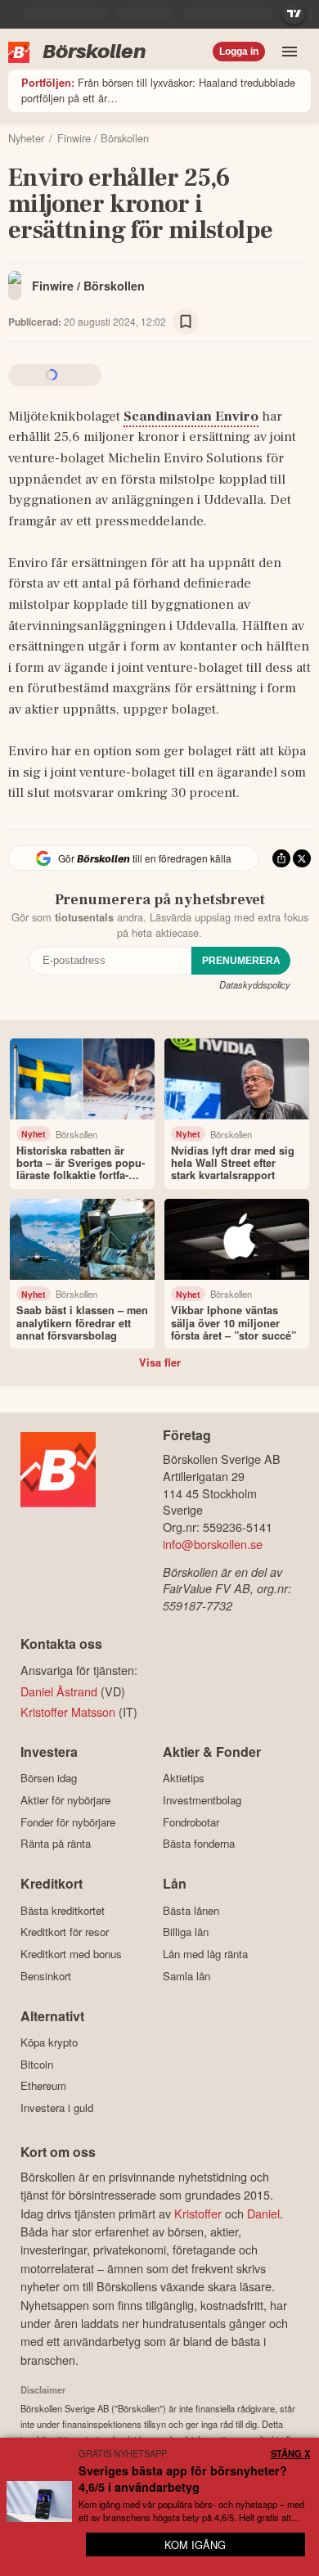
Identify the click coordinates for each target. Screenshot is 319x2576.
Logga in (239, 52)
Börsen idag (49, 1778)
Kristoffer (198, 2213)
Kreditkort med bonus (71, 1954)
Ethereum (43, 2086)
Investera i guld (57, 2108)
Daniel (263, 2213)
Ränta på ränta (56, 1844)
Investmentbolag (202, 1800)
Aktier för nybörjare (65, 1800)
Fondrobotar (191, 1822)
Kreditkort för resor (65, 1932)
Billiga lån (186, 1932)
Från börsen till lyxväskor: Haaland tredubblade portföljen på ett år (158, 90)
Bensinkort (46, 1976)
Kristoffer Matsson (68, 1711)
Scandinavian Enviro (191, 417)
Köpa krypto (49, 2042)
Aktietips (184, 1778)
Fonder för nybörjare (68, 1822)
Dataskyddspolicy (255, 984)
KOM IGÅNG (195, 2544)
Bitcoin (37, 2064)
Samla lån (186, 1976)
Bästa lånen (191, 1910)
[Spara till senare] (186, 322)
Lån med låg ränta (205, 1954)
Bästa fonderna (199, 1844)
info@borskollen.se (213, 1544)
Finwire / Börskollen (88, 286)
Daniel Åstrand (59, 1691)
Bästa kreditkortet (63, 1910)
